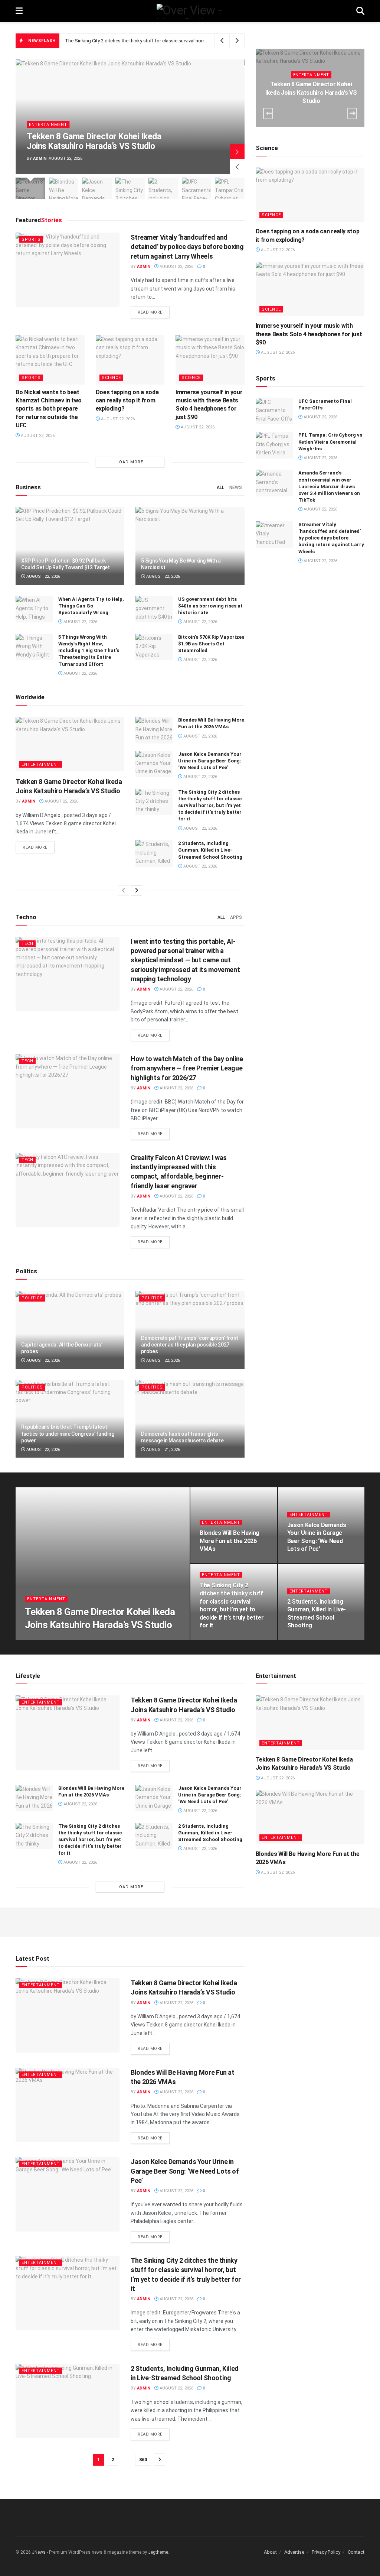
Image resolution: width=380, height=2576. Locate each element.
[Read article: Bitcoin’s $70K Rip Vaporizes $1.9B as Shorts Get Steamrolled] (154, 647)
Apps (236, 917)
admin (40, 158)
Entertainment (48, 125)
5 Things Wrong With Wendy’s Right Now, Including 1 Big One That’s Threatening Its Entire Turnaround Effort (89, 651)
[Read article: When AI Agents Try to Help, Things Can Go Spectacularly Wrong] (34, 609)
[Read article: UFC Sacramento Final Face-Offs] (274, 411)
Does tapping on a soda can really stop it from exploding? (127, 401)
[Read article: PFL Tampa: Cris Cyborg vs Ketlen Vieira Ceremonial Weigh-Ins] (274, 445)
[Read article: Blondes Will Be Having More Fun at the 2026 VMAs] (154, 730)
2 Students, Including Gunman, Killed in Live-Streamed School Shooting (210, 850)
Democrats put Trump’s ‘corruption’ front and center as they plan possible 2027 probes (190, 1345)
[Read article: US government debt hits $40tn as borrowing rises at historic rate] (154, 609)
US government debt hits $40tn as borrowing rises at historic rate (210, 606)
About (270, 2552)
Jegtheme (158, 2552)
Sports (31, 239)
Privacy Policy (326, 2552)
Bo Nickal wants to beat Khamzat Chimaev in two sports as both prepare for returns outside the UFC (49, 409)
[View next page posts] (137, 891)
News (236, 487)
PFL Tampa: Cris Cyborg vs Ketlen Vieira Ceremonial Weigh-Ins (330, 442)
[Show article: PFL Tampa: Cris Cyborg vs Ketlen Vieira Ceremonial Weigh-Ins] (230, 188)
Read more (154, 312)
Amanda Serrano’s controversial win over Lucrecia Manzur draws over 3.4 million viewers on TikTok (329, 486)
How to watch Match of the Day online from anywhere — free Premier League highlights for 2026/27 (187, 1068)
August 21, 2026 (163, 1450)
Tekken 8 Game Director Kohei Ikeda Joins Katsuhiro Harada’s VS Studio (94, 141)
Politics (32, 1298)
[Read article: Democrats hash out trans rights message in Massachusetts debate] (190, 1419)
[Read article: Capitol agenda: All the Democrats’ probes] (70, 1330)
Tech (27, 944)
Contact (356, 2552)
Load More (130, 462)
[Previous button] (237, 166)
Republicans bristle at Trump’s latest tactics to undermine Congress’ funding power (68, 1433)
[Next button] (237, 152)
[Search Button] (360, 11)
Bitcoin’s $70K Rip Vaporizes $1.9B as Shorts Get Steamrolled (211, 644)
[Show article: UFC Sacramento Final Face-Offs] (197, 188)
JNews (39, 2552)
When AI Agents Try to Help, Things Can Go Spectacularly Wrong (91, 606)
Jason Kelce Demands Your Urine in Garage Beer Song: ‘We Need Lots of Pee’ (210, 761)
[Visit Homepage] (189, 11)
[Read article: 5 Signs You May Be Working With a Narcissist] (190, 546)
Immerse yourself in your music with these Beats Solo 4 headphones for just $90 (309, 334)
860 (143, 2460)
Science (111, 378)
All (220, 487)
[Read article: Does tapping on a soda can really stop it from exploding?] (130, 360)
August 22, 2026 (176, 267)
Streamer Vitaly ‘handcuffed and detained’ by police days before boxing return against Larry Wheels (187, 247)
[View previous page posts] (124, 891)
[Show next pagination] (160, 2460)
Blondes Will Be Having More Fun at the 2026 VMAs (230, 1541)
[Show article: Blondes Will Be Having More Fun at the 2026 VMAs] (64, 188)
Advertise (294, 2552)
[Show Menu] (19, 11)
